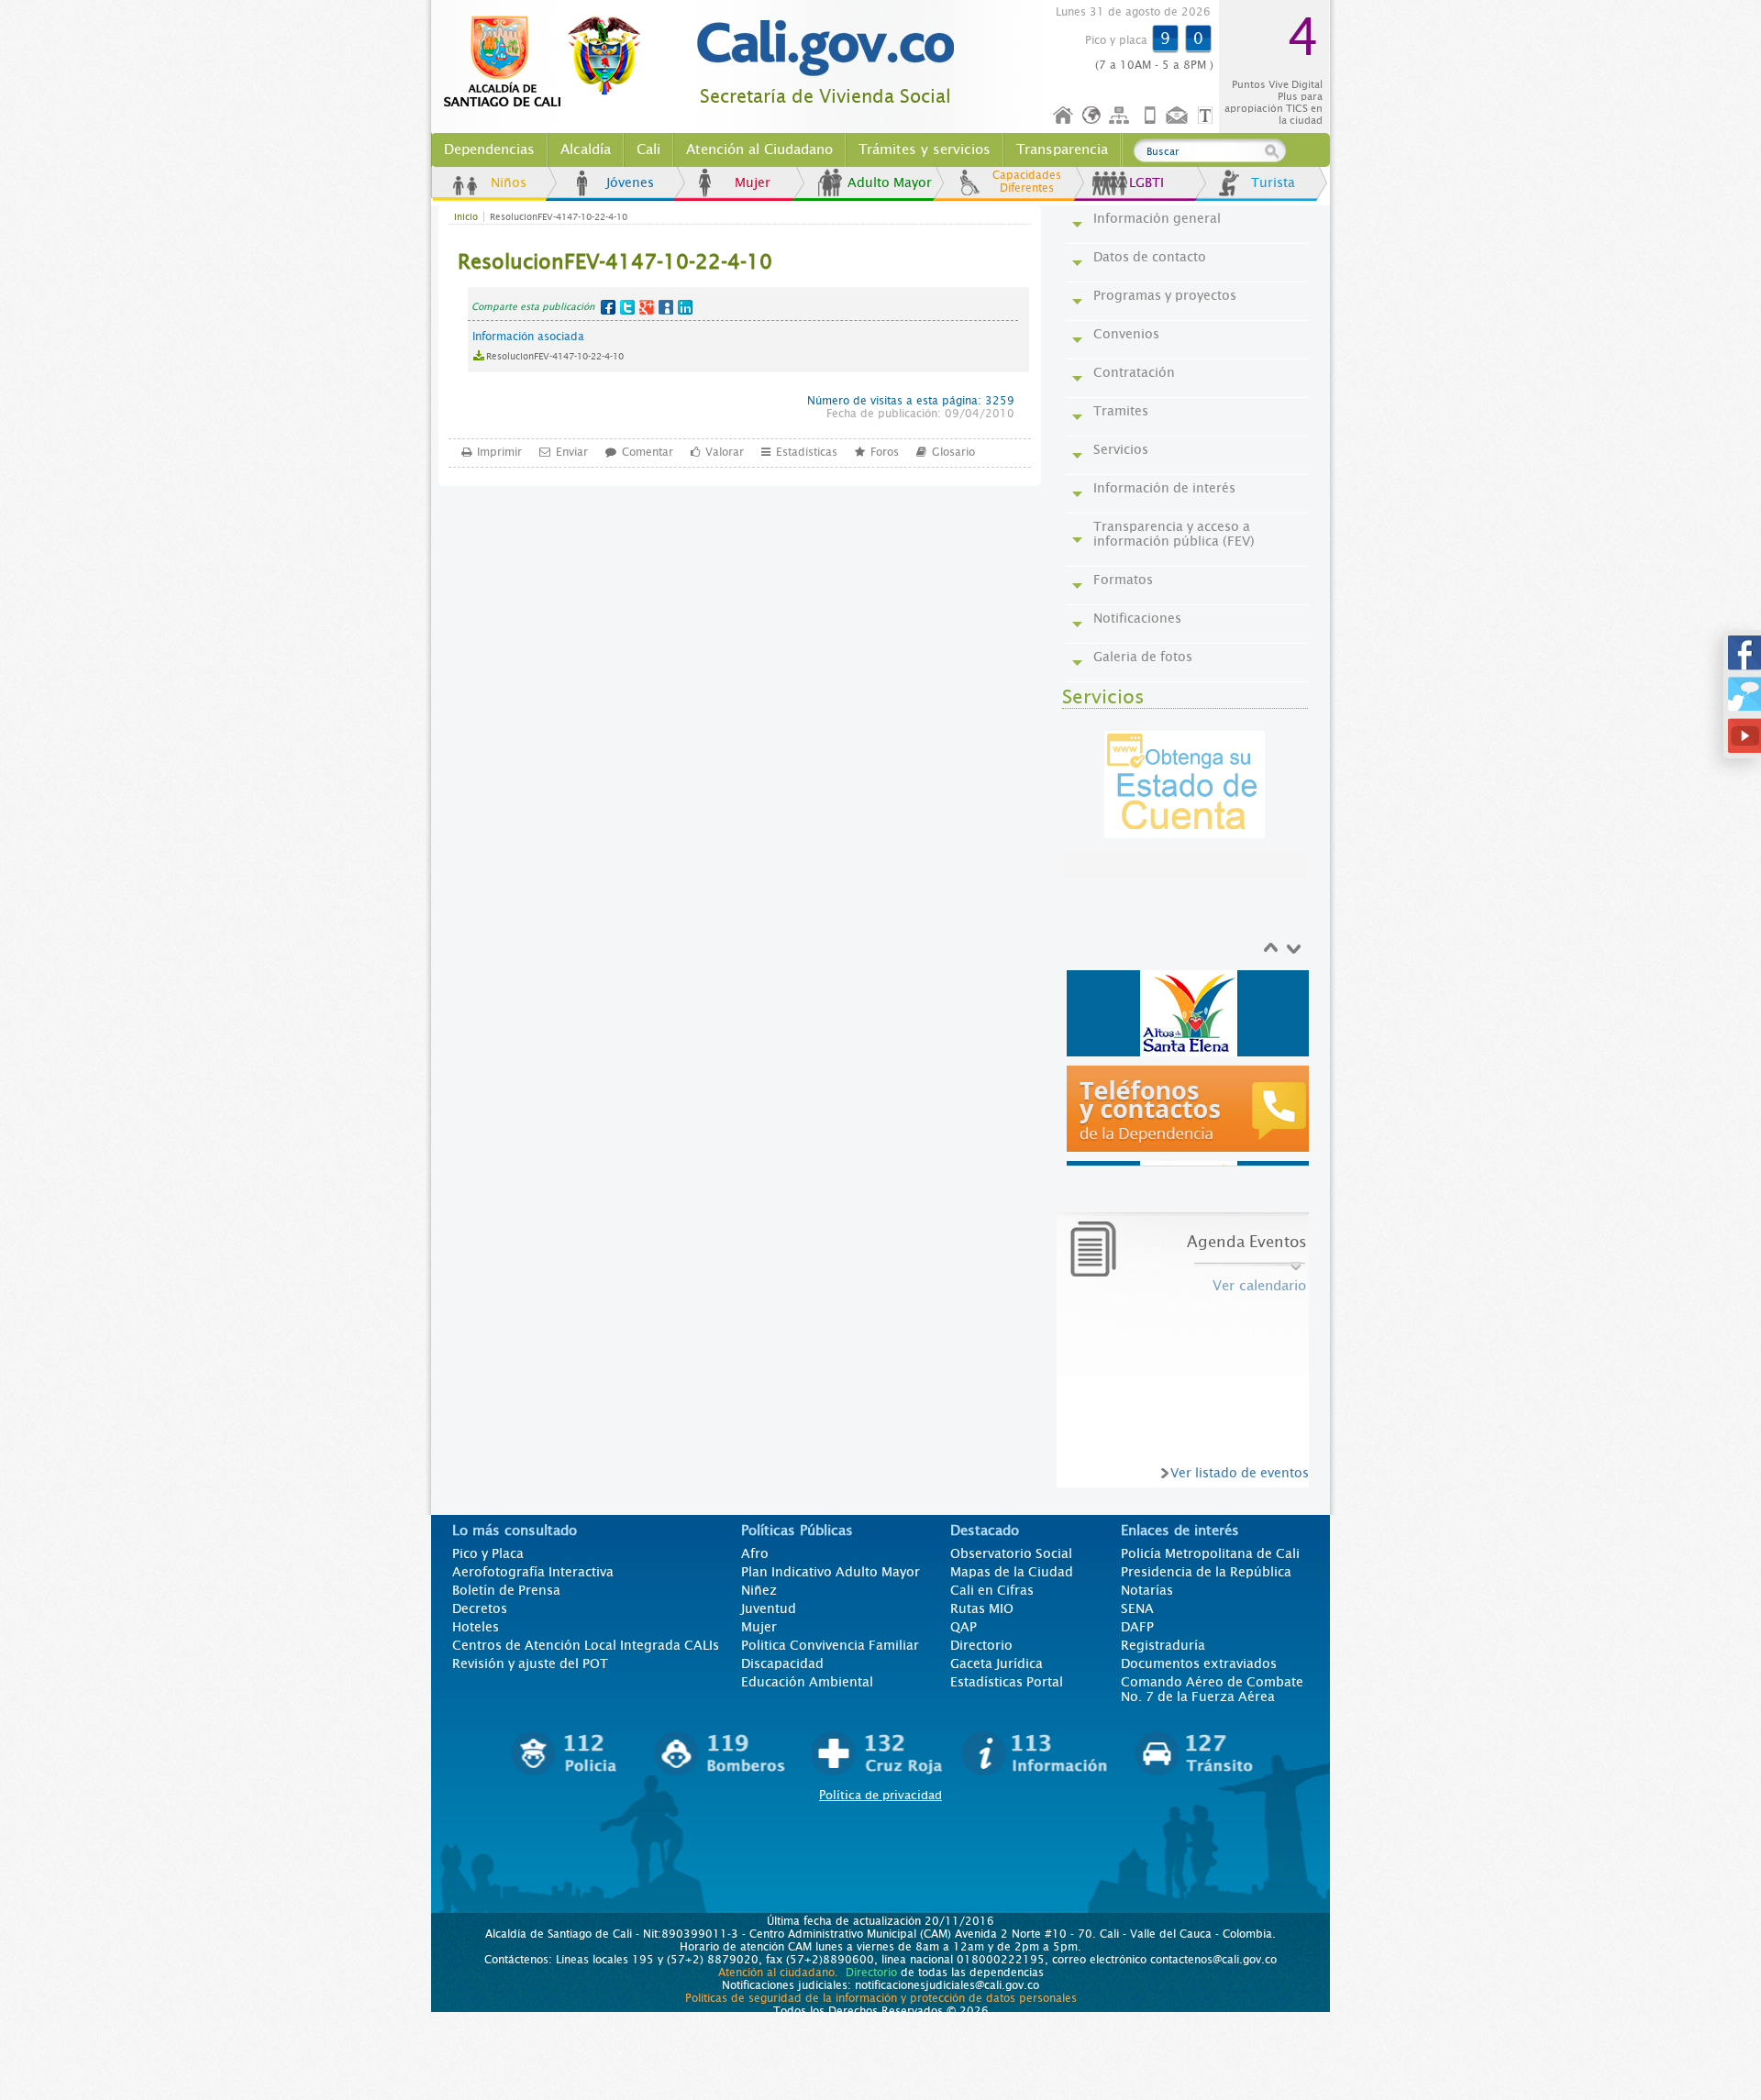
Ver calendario (1259, 1286)
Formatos (1123, 580)
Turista (1273, 182)
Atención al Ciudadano (759, 149)
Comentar (648, 452)
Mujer (753, 182)
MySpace (666, 307)
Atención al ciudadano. (778, 1973)
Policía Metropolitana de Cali (1210, 1553)
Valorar (725, 452)
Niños (509, 182)
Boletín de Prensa (506, 1590)
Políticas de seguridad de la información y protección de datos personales (881, 1998)
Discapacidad (782, 1663)
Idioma (1093, 116)
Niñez (759, 1590)
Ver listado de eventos (1240, 1473)
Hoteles (476, 1627)
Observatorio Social (1011, 1553)
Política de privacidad (880, 1795)
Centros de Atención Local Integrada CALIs (586, 1645)
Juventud (769, 1608)
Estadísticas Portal (1007, 1682)
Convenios (1126, 334)
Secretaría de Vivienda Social (825, 97)
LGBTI (1146, 182)
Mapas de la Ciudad (1012, 1572)
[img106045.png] (1191, 1109)
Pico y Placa (488, 1553)
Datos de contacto (1150, 257)
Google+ (647, 307)
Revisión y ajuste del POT (530, 1663)
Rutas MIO (982, 1608)
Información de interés (1164, 488)
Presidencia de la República (1206, 1572)
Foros (885, 452)
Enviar (572, 452)
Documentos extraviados (1199, 1663)
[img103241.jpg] (1191, 1013)
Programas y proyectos (1165, 295)
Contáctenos (1179, 116)
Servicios (1121, 449)
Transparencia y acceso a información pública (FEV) (1174, 534)
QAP (964, 1627)
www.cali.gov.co (550, 62)
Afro (755, 1553)
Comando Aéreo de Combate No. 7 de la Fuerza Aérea (1212, 1689)
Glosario (953, 452)
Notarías (1147, 1590)
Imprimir (499, 452)
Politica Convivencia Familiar (830, 1645)
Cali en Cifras (992, 1590)
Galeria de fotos (1143, 657)
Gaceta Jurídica (997, 1663)
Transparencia (1062, 149)
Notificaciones (1137, 618)
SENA (1137, 1608)
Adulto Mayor (890, 182)
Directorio (981, 1645)
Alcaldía (586, 149)
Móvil (1150, 116)
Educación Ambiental (807, 1682)
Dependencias (489, 149)
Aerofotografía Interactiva (533, 1572)
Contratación (1134, 372)
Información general (1157, 218)
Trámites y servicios (925, 149)
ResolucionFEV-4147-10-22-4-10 (555, 356)
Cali (648, 149)
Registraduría (1163, 1645)
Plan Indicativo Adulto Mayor (831, 1572)
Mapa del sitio (1122, 116)
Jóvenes (630, 182)
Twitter (627, 307)
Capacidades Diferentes (1027, 182)
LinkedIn (685, 307)
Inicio (1064, 116)
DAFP (1137, 1627)
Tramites (1121, 411)
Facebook (608, 307)
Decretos (480, 1608)
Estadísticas (807, 452)
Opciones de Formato (1208, 116)
